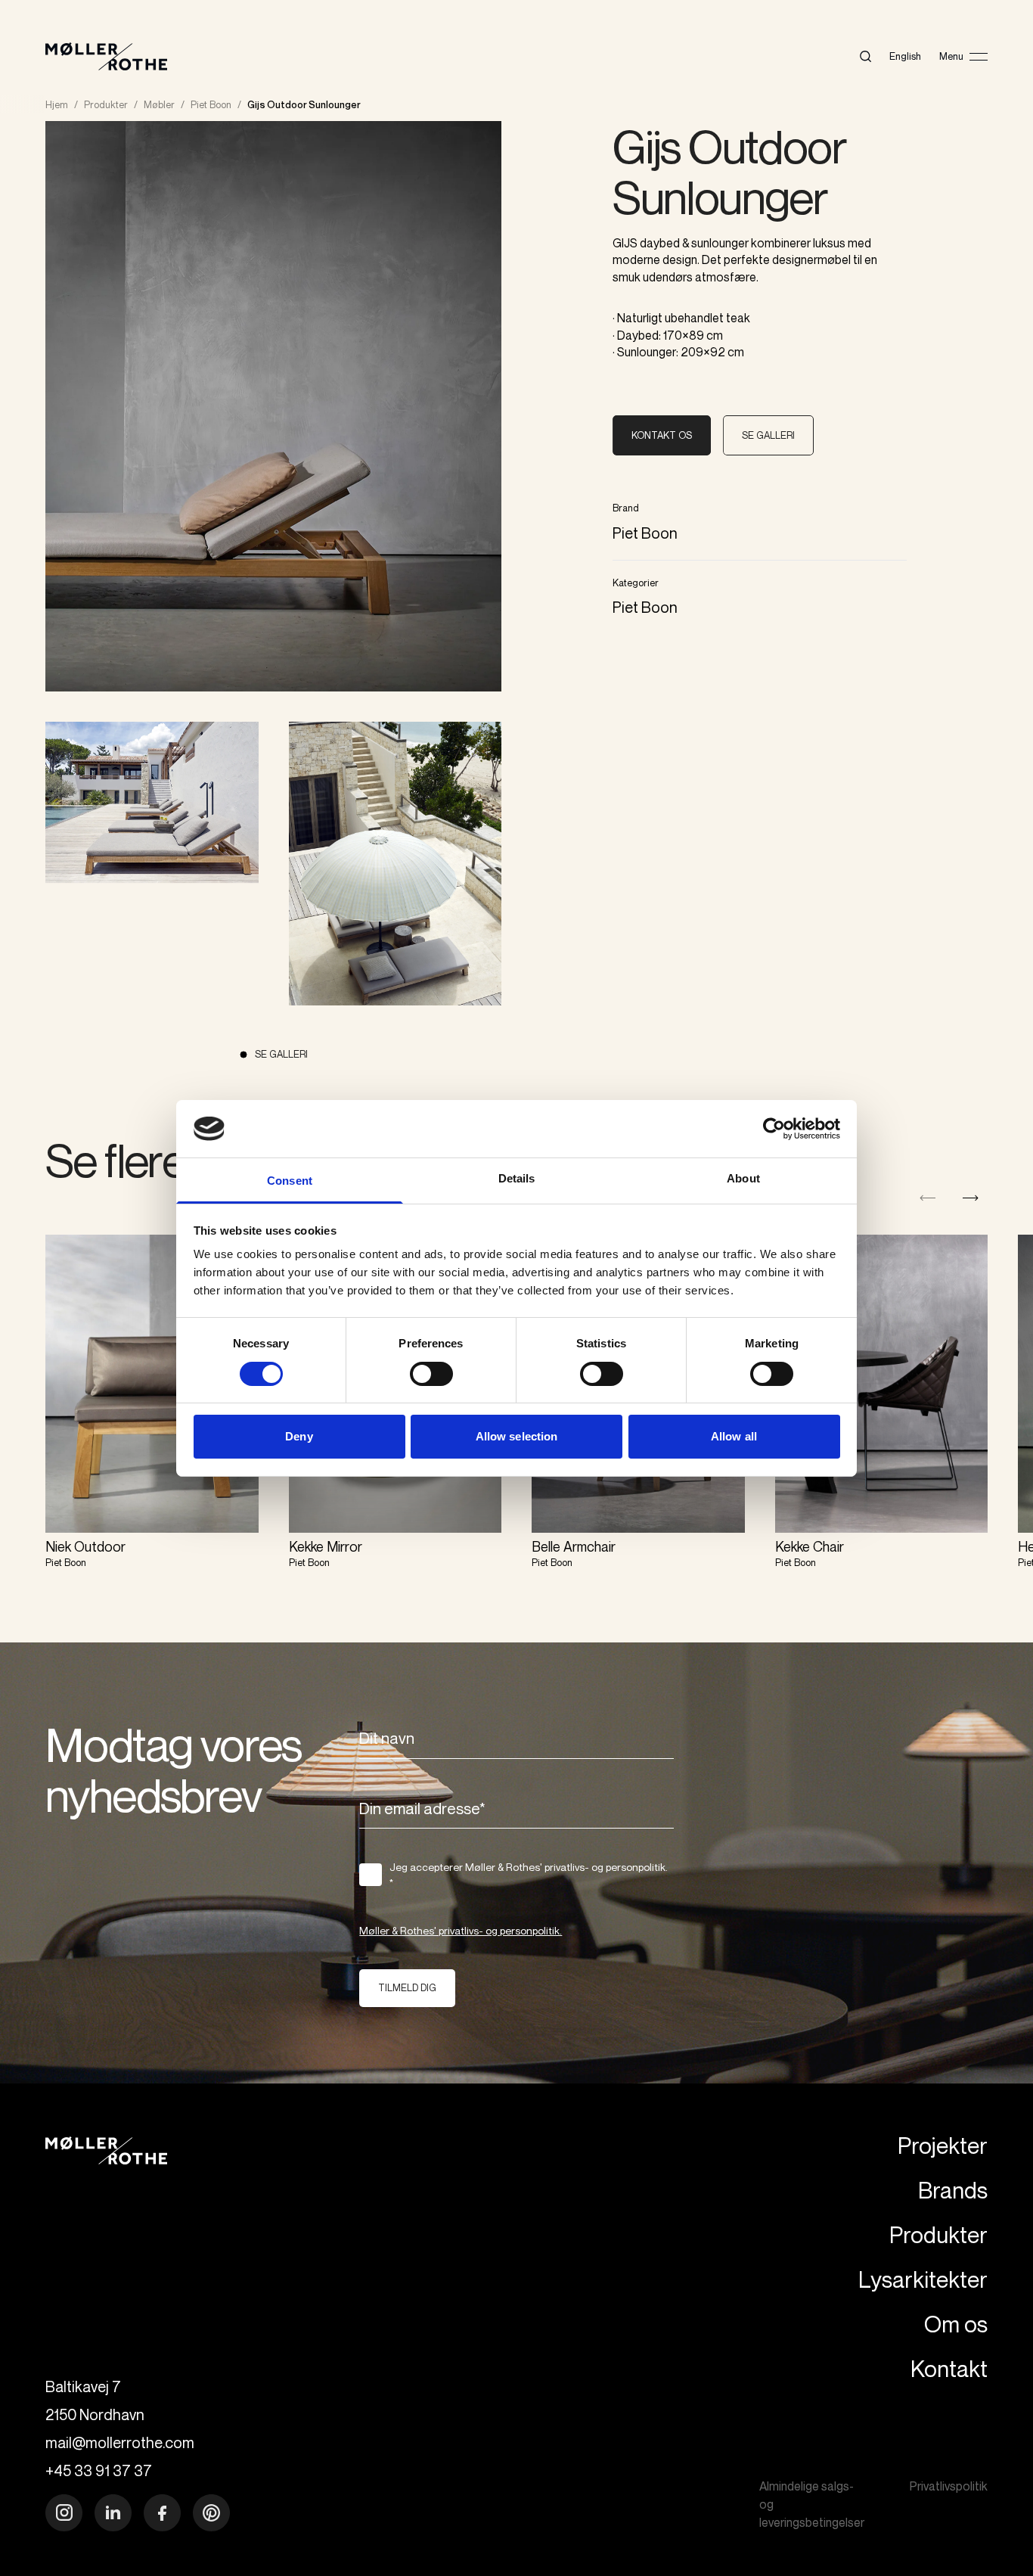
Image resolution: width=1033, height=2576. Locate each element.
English (905, 56)
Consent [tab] (290, 1181)
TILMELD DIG (407, 1987)
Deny (299, 1436)
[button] (971, 1198)
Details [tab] (517, 1178)
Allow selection (517, 1436)
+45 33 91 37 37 (99, 2470)
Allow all (734, 1436)
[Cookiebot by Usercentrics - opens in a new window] (774, 1129)
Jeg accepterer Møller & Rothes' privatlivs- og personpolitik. (529, 1875)
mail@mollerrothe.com (120, 2442)
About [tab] (743, 1178)
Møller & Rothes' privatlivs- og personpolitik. (461, 1930)
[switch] (431, 1374)
